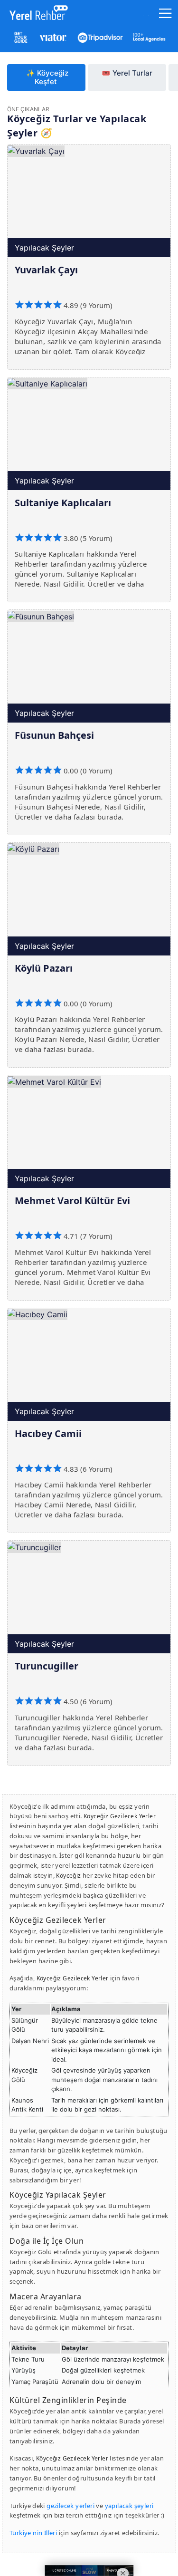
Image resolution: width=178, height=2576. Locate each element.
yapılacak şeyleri (129, 2506)
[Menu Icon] (165, 15)
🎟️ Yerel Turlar (127, 73)
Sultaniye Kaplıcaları (63, 503)
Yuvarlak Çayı (46, 270)
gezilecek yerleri (70, 2506)
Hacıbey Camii (48, 1433)
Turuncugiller (47, 1666)
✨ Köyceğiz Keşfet (47, 77)
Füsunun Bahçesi (54, 735)
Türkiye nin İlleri (33, 2533)
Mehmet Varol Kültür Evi (72, 1201)
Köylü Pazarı (44, 968)
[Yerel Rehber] (36, 15)
